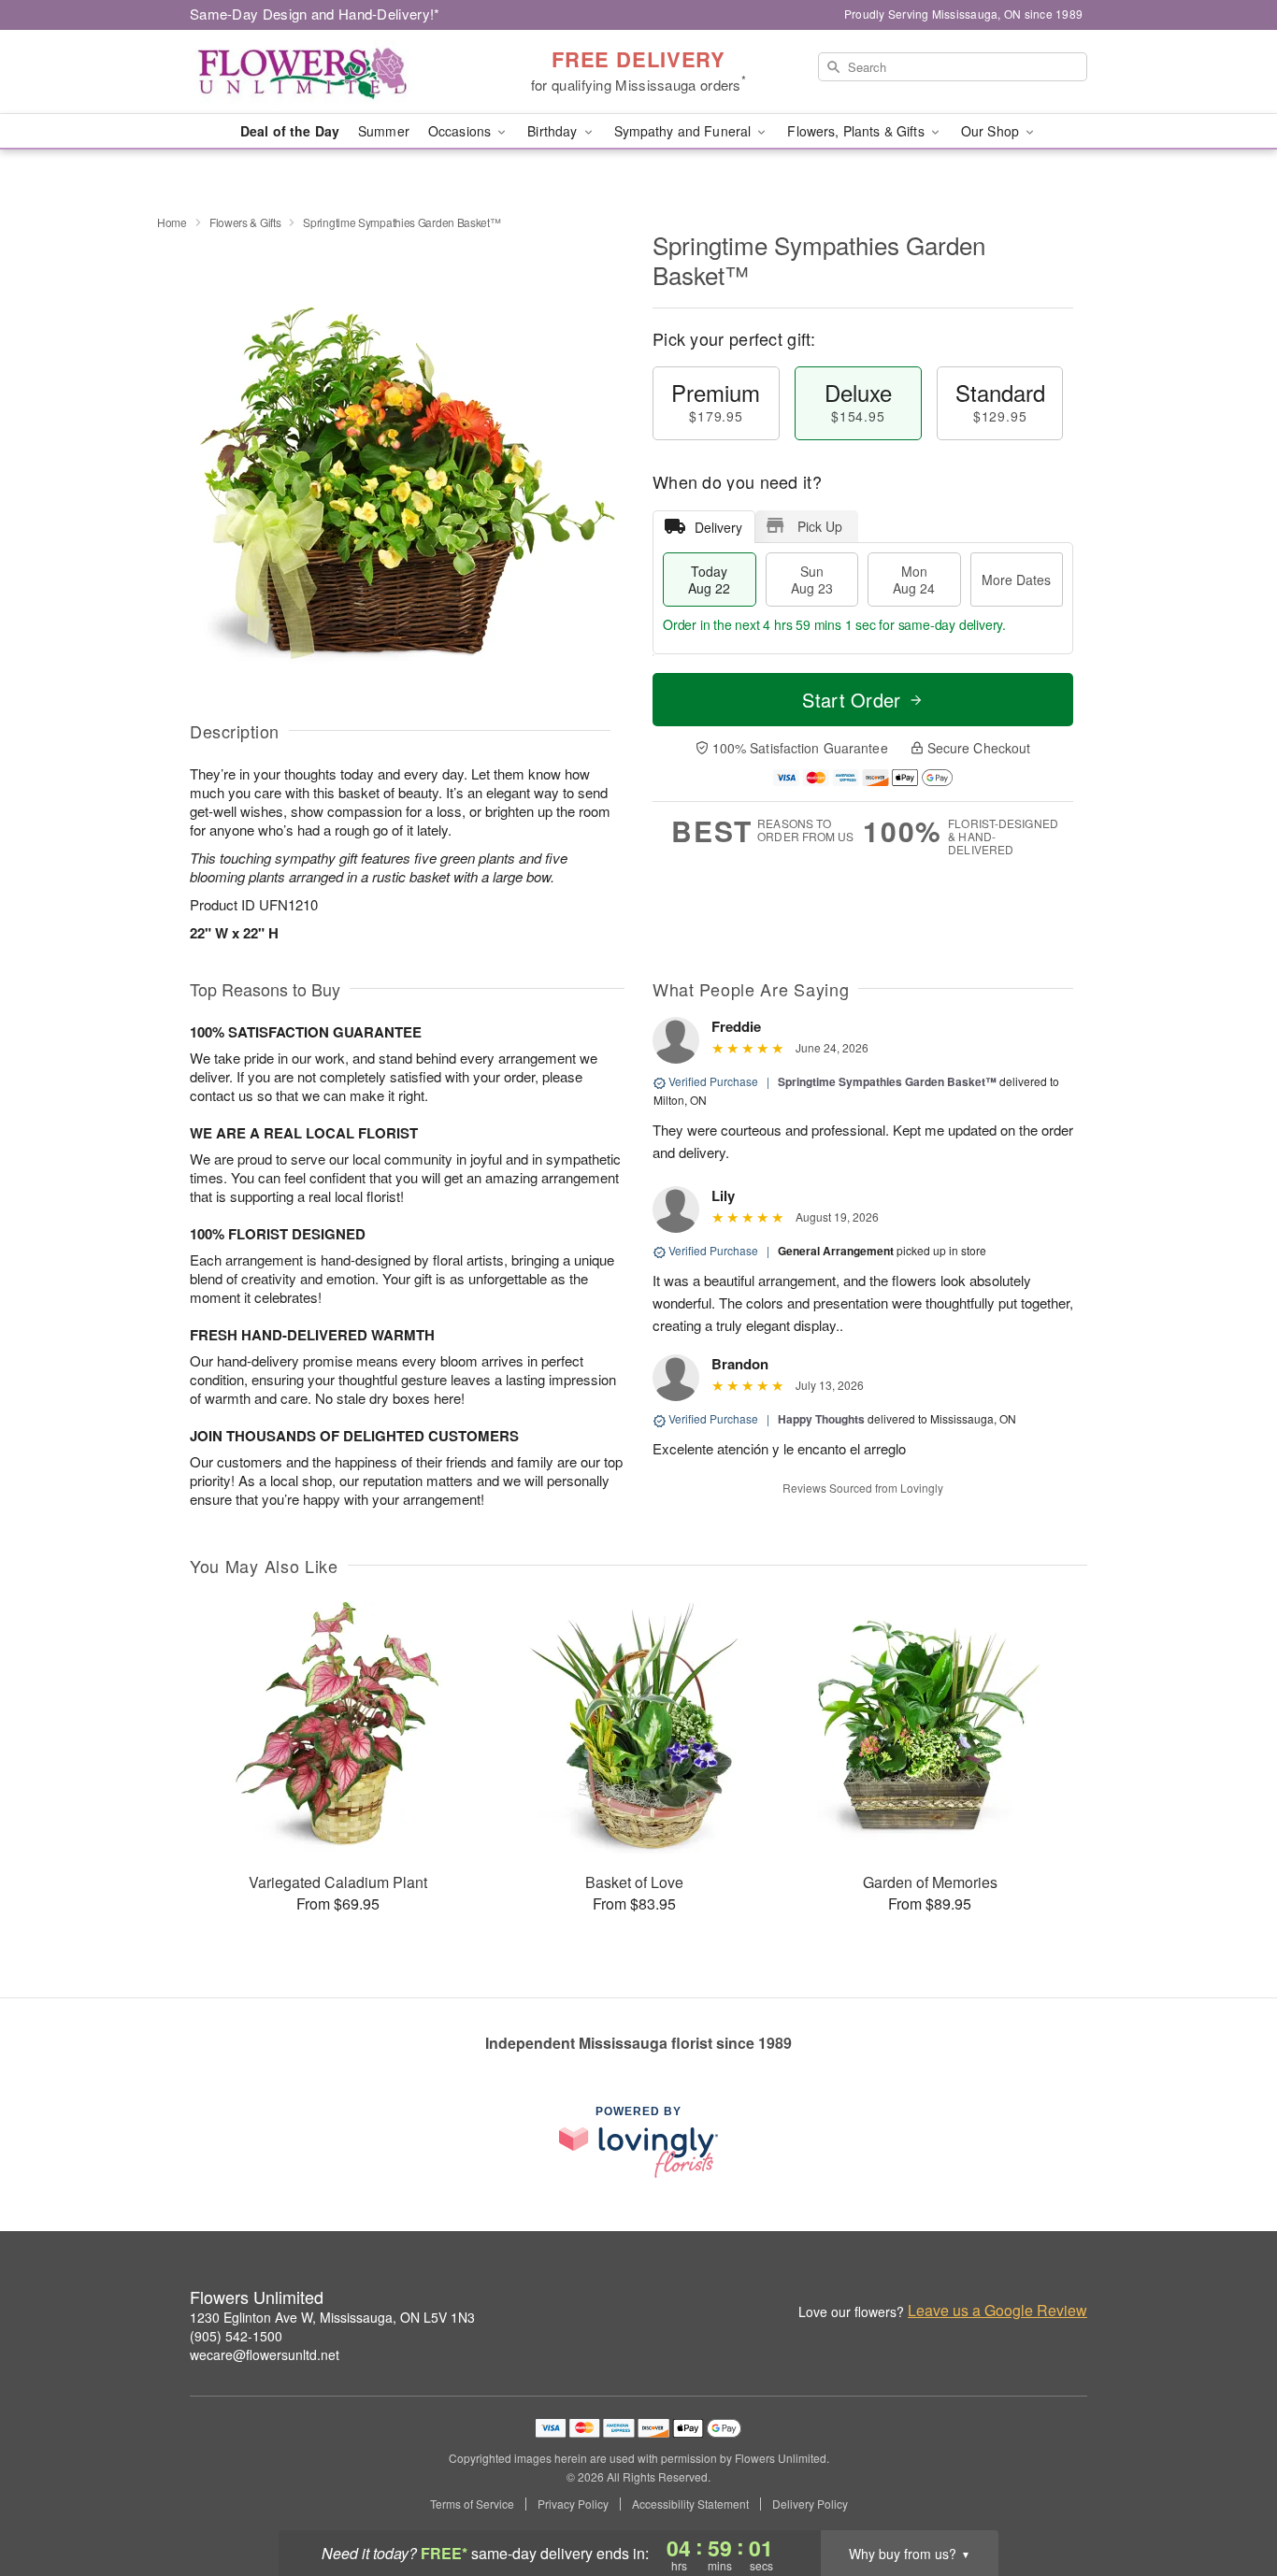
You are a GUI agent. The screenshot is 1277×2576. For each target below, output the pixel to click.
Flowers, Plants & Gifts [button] (857, 131)
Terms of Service (472, 2504)
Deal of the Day (290, 131)
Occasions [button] (461, 131)
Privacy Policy (573, 2504)
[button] (1228, 2497)
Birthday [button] (554, 131)
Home (172, 222)
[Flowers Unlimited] (324, 72)
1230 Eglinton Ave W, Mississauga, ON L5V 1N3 (332, 2317)
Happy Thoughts (821, 1419)
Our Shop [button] (992, 131)
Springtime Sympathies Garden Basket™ (887, 1081)
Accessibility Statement (690, 2504)
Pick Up (820, 526)
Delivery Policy (810, 2504)
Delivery (718, 527)
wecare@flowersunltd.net (265, 2354)
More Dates (1016, 580)
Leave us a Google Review (997, 2311)
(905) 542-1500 (236, 2336)
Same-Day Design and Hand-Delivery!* (315, 14)
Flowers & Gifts (245, 222)
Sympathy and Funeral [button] (685, 131)
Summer (384, 131)
